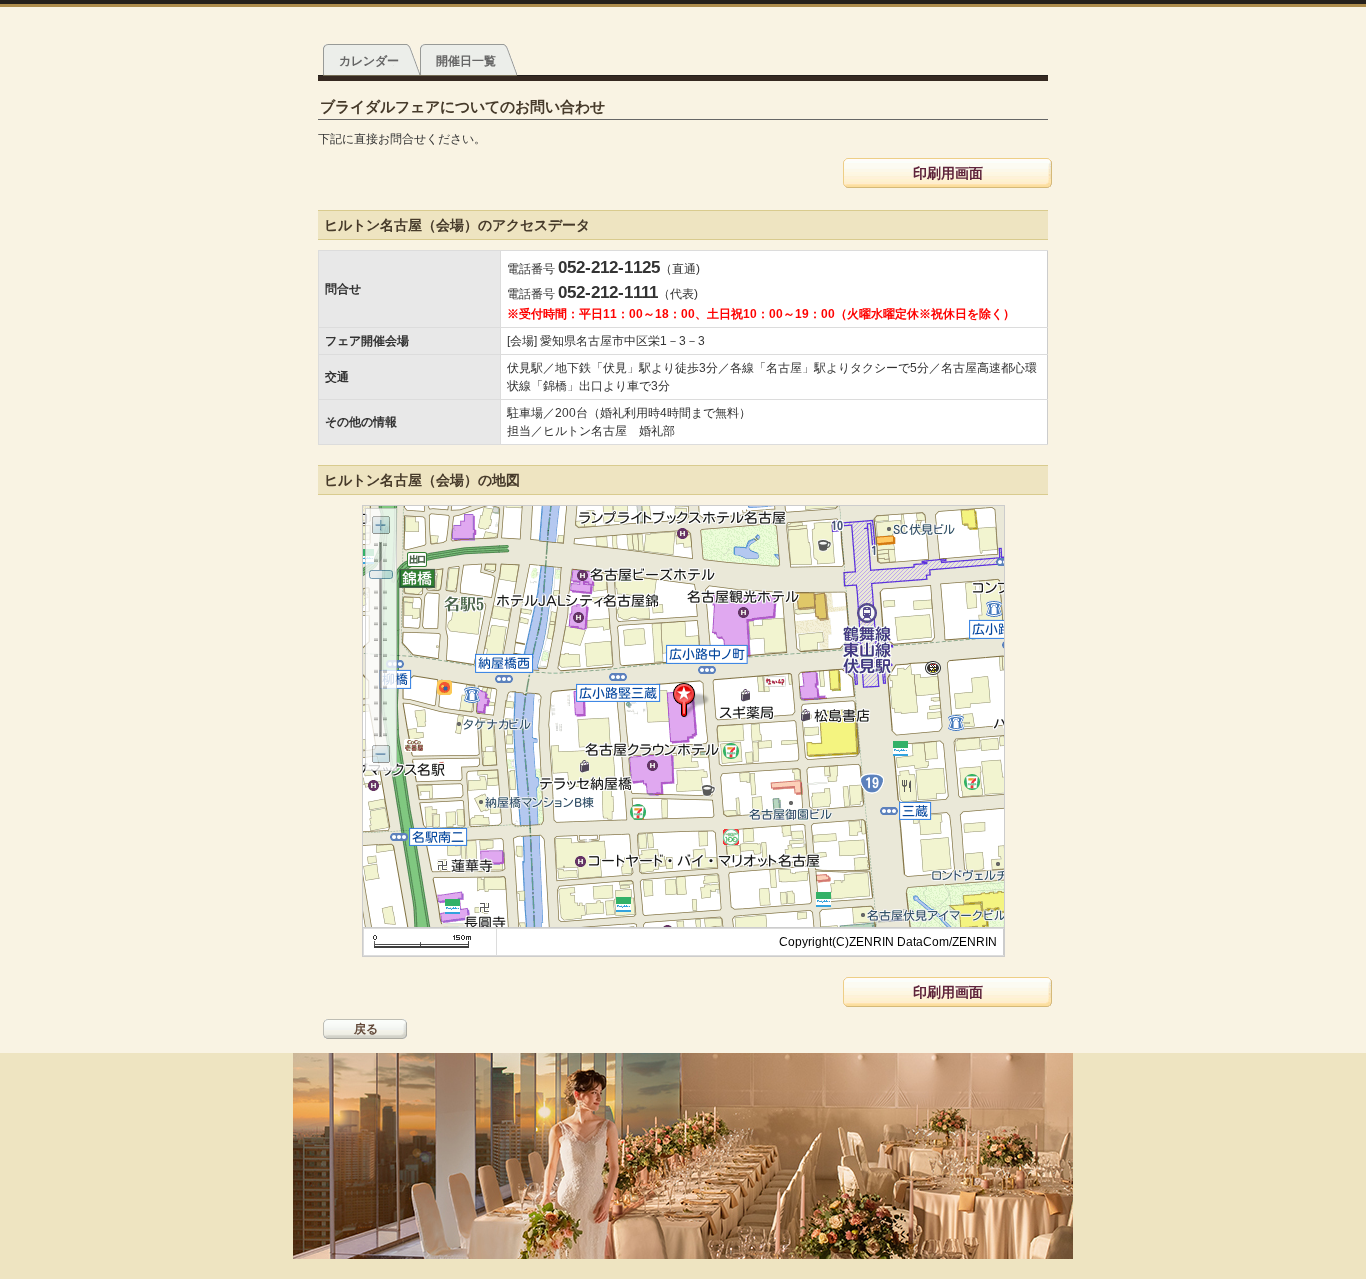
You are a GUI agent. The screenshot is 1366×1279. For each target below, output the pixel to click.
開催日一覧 (466, 61)
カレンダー (369, 61)
